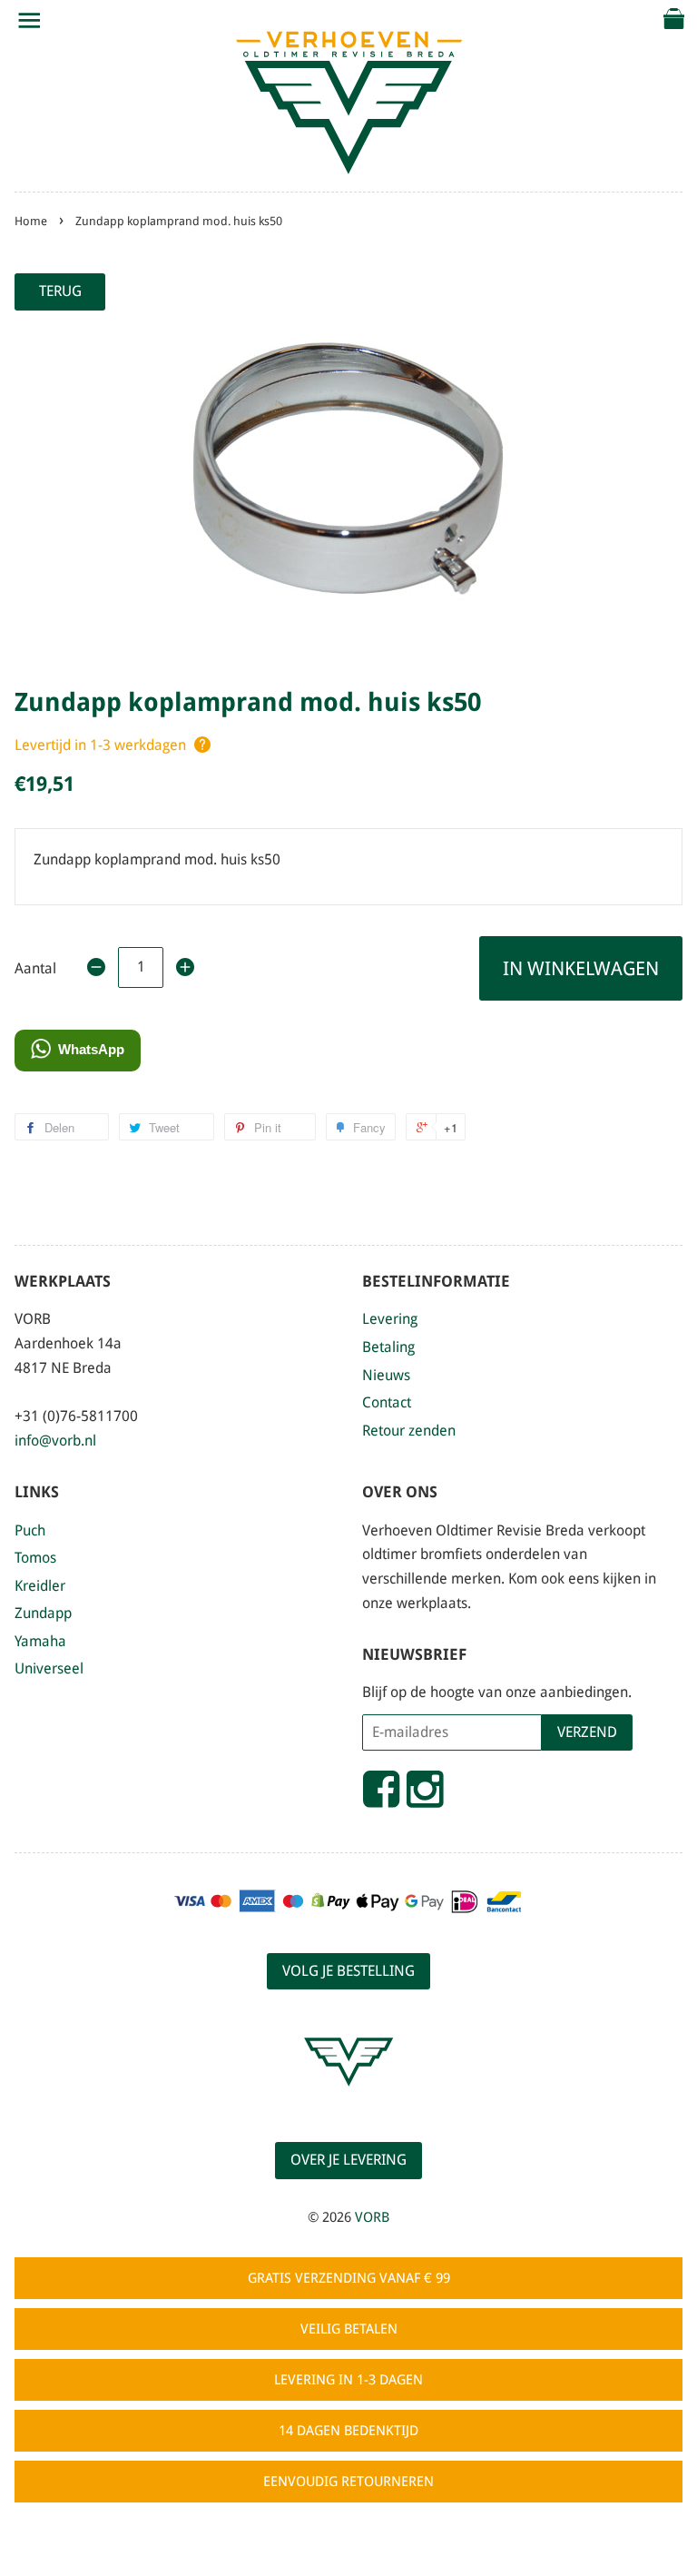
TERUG (60, 291)
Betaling (388, 1347)
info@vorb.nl (55, 1441)
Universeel (49, 1668)
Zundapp (43, 1613)
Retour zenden (409, 1431)
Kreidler (40, 1586)
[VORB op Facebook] (381, 1797)
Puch (30, 1530)
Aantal (35, 968)
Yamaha (40, 1641)
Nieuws (386, 1375)
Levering (390, 1319)
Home (31, 221)
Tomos (35, 1558)
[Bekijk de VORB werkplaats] (348, 2102)
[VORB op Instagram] (425, 1797)
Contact (387, 1402)
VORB (372, 2217)
